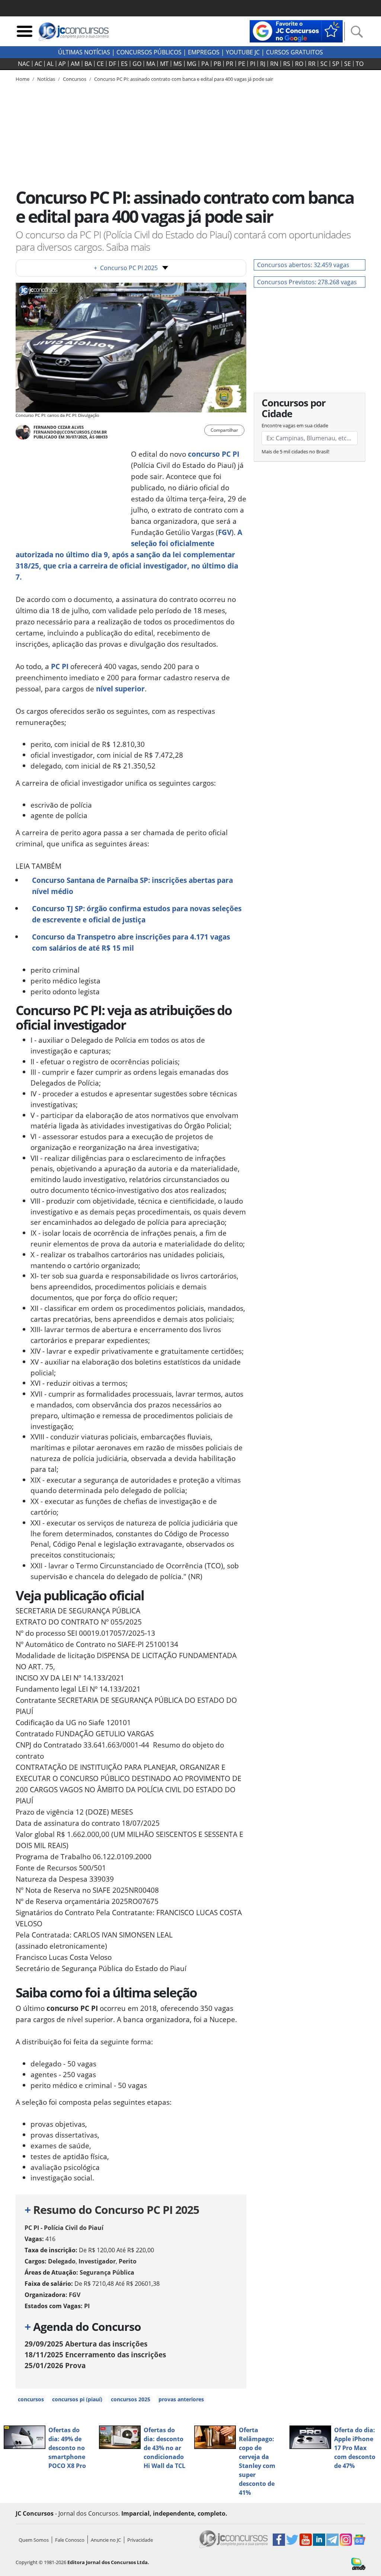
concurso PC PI (214, 454)
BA (88, 64)
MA (151, 64)
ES (124, 64)
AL (50, 64)
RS (287, 64)
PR (230, 64)
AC (38, 64)
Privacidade (140, 2540)
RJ (263, 64)
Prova (55, 2365)
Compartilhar (224, 430)
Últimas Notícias (84, 52)
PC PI (60, 666)
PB (217, 64)
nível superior (120, 689)
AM (75, 64)
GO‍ (137, 64)
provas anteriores (181, 2399)
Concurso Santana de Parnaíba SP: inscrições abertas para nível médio (132, 886)
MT (164, 64)
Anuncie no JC (106, 2540)
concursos (31, 2399)
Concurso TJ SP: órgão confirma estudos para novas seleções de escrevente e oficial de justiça (137, 914)
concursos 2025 (131, 2399)
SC (324, 64)
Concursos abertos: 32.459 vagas (303, 265)
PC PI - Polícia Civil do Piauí (64, 2228)
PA (205, 64)
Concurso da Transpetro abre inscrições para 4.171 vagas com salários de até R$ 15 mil (131, 942)
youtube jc (243, 52)
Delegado (62, 2261)
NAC (24, 64)
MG (192, 64)
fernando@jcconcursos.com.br (70, 432)
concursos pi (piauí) (77, 2399)
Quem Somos (34, 2540)
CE (100, 64)
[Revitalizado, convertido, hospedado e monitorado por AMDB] (358, 2563)
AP (62, 64)
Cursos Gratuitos (294, 52)
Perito (128, 2261)
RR (312, 64)
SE (348, 64)
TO (360, 64)
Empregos (204, 52)
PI (253, 64)
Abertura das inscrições (86, 2344)
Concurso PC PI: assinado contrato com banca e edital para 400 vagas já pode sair (184, 79)
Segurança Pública (107, 2272)
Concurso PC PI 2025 (126, 268)
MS (178, 64)
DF (112, 64)
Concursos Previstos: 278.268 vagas (307, 282)
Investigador (97, 2261)
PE (242, 64)
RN (274, 64)
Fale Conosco (70, 2540)
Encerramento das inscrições (95, 2355)
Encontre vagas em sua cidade (295, 425)
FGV (225, 532)
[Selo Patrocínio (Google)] (296, 31)
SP (336, 64)
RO (299, 64)
